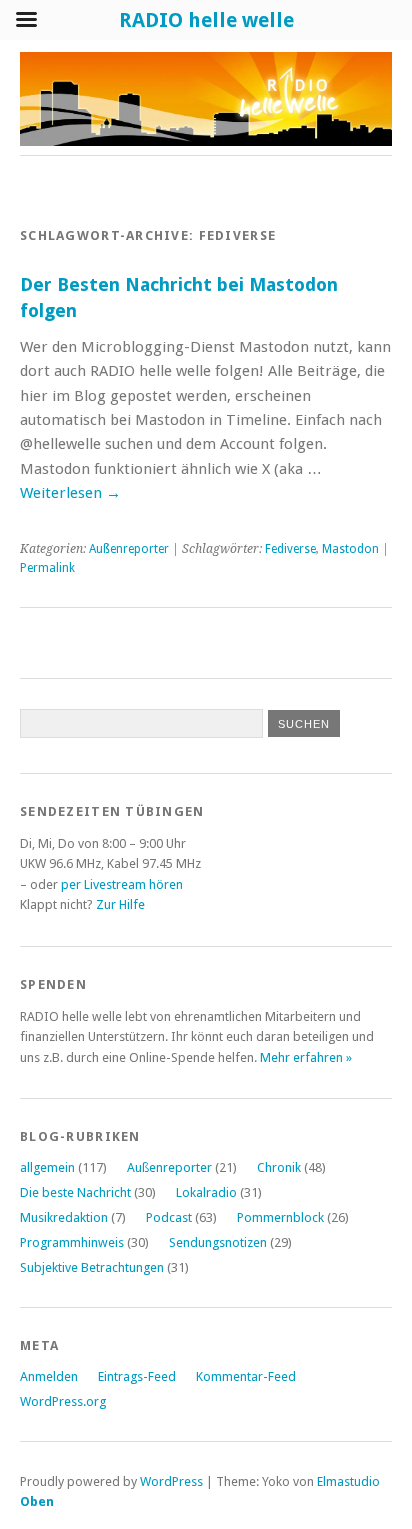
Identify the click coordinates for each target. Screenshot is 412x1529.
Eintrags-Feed (137, 1376)
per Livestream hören (122, 884)
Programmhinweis (72, 1242)
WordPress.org (63, 1401)
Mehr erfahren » (306, 1057)
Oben (37, 1501)
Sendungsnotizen (218, 1242)
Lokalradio (206, 1192)
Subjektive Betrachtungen (92, 1267)
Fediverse (290, 549)
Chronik (279, 1167)
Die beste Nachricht (75, 1192)
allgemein (47, 1167)
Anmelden (49, 1376)
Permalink (47, 568)
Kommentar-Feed (246, 1376)
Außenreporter (129, 549)
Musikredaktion (64, 1217)
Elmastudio (348, 1481)
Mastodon (350, 549)
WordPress (171, 1481)
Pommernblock (280, 1217)
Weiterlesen (70, 493)
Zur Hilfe (120, 904)
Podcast (169, 1217)
